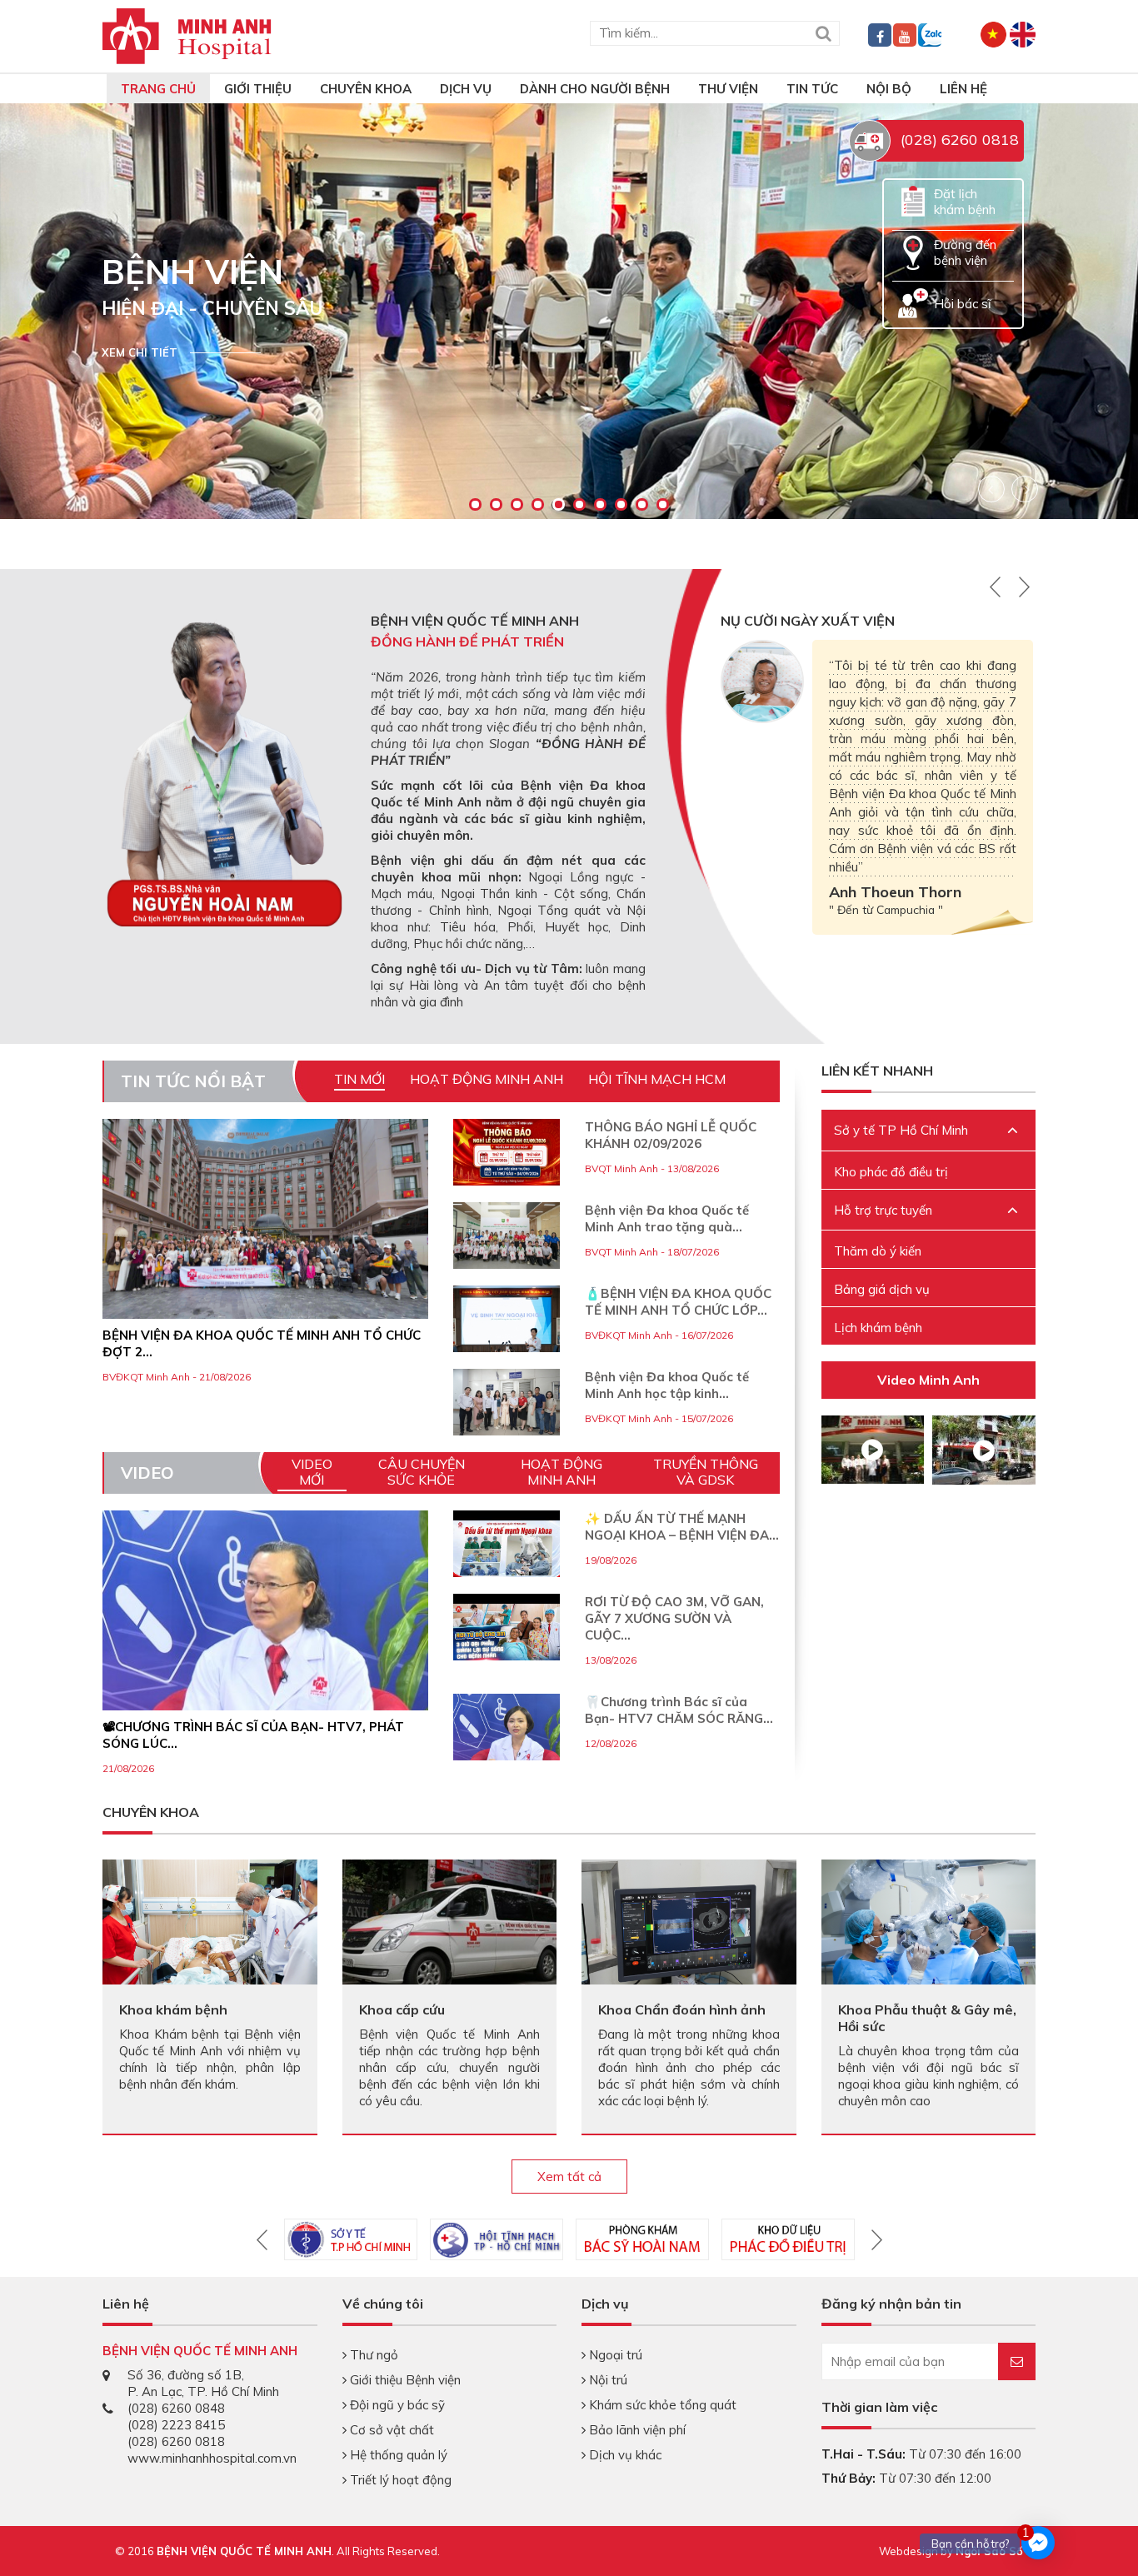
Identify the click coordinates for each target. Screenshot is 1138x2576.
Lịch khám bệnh (878, 1328)
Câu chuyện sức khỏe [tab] (422, 1472)
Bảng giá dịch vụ (882, 1289)
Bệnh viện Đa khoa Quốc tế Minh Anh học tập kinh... (667, 1385)
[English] (1023, 33)
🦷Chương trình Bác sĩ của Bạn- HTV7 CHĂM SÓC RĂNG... (679, 1710)
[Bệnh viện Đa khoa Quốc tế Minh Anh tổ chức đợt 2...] (265, 1219)
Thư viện (728, 89)
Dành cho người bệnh (595, 89)
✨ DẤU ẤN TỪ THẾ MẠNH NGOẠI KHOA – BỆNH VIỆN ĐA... (682, 1527)
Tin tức (812, 89)
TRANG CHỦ (158, 89)
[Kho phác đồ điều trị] (788, 2239)
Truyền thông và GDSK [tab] (706, 1472)
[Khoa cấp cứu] (450, 1923)
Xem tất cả (569, 2177)
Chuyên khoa (366, 89)
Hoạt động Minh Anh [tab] (487, 1079)
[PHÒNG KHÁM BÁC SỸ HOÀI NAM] (642, 2239)
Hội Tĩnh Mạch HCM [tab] (657, 1079)
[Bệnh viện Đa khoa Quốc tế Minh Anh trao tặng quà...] (507, 1236)
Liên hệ (963, 89)
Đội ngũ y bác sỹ (396, 2405)
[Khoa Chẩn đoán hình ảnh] (689, 1921)
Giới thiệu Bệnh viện (404, 2380)
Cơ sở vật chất (390, 2430)
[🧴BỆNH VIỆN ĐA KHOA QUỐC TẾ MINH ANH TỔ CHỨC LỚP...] (507, 1319)
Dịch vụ (466, 89)
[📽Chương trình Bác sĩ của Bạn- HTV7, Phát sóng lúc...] (265, 1673)
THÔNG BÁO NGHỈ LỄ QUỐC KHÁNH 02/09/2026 (671, 1135)
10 (663, 504)
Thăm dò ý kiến (878, 1251)
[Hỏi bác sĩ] (913, 302)
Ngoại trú (614, 2355)
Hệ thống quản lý (397, 2455)
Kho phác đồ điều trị (891, 1172)
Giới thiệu (258, 89)
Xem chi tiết (140, 352)
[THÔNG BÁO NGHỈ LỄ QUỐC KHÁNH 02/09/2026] (507, 1152)
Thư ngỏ (372, 2355)
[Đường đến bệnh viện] (913, 251)
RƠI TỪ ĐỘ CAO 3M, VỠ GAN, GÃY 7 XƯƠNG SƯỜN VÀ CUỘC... (674, 1618)
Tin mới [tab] (359, 1079)
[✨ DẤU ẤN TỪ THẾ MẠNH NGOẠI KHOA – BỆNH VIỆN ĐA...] (507, 1550)
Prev (991, 489)
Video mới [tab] (312, 1472)
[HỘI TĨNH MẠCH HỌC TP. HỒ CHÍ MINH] (497, 2239)
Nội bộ (889, 89)
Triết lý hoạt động (399, 2480)
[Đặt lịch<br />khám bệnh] (913, 200)
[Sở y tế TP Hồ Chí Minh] (351, 2239)
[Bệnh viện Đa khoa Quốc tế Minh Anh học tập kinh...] (507, 1402)
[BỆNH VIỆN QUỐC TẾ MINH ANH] (187, 35)
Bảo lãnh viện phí (636, 2430)
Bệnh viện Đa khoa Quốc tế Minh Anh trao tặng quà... (667, 1218)
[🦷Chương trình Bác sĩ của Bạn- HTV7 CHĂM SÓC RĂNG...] (507, 1747)
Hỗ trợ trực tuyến (883, 1210)
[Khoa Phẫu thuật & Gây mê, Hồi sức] (929, 1930)
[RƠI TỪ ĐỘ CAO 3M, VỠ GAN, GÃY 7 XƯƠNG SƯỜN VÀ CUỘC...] (507, 1634)
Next (1025, 489)
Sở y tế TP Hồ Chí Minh (901, 1130)
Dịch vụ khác (624, 2455)
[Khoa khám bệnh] (210, 1921)
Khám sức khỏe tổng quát (661, 2405)
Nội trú (606, 2380)
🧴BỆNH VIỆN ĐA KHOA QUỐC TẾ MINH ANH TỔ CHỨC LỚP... (678, 1302)
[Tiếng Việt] (993, 33)
